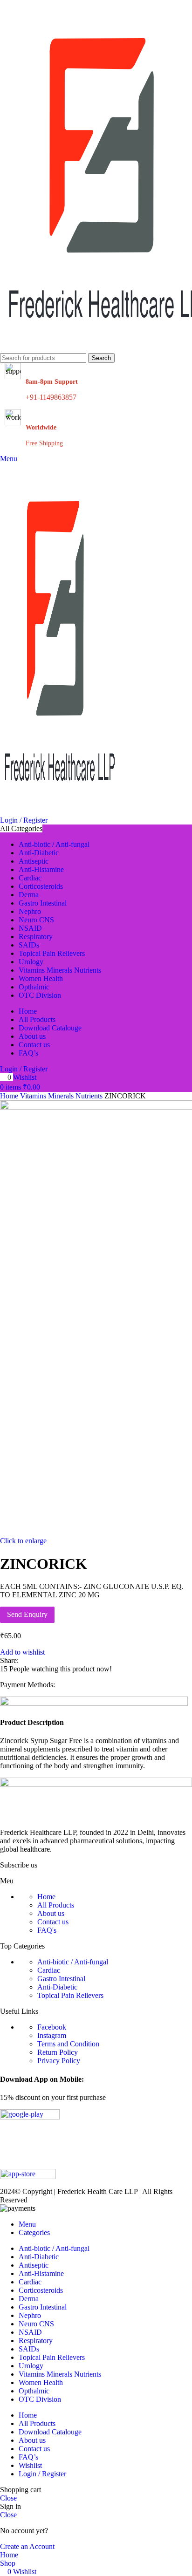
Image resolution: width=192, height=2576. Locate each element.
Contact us (53, 1922)
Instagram (52, 2035)
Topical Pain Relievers (70, 1995)
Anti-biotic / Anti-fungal (73, 1962)
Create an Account (27, 2546)
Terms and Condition (68, 2044)
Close (8, 2498)
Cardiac (49, 1970)
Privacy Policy (59, 2061)
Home (46, 1897)
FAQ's (47, 1930)
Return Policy (58, 2052)
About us (51, 1913)
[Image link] (96, 1784)
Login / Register (42, 2474)
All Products (56, 1905)
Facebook (52, 2027)
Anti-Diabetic (57, 1987)
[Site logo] (61, 812)
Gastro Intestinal (61, 1979)
